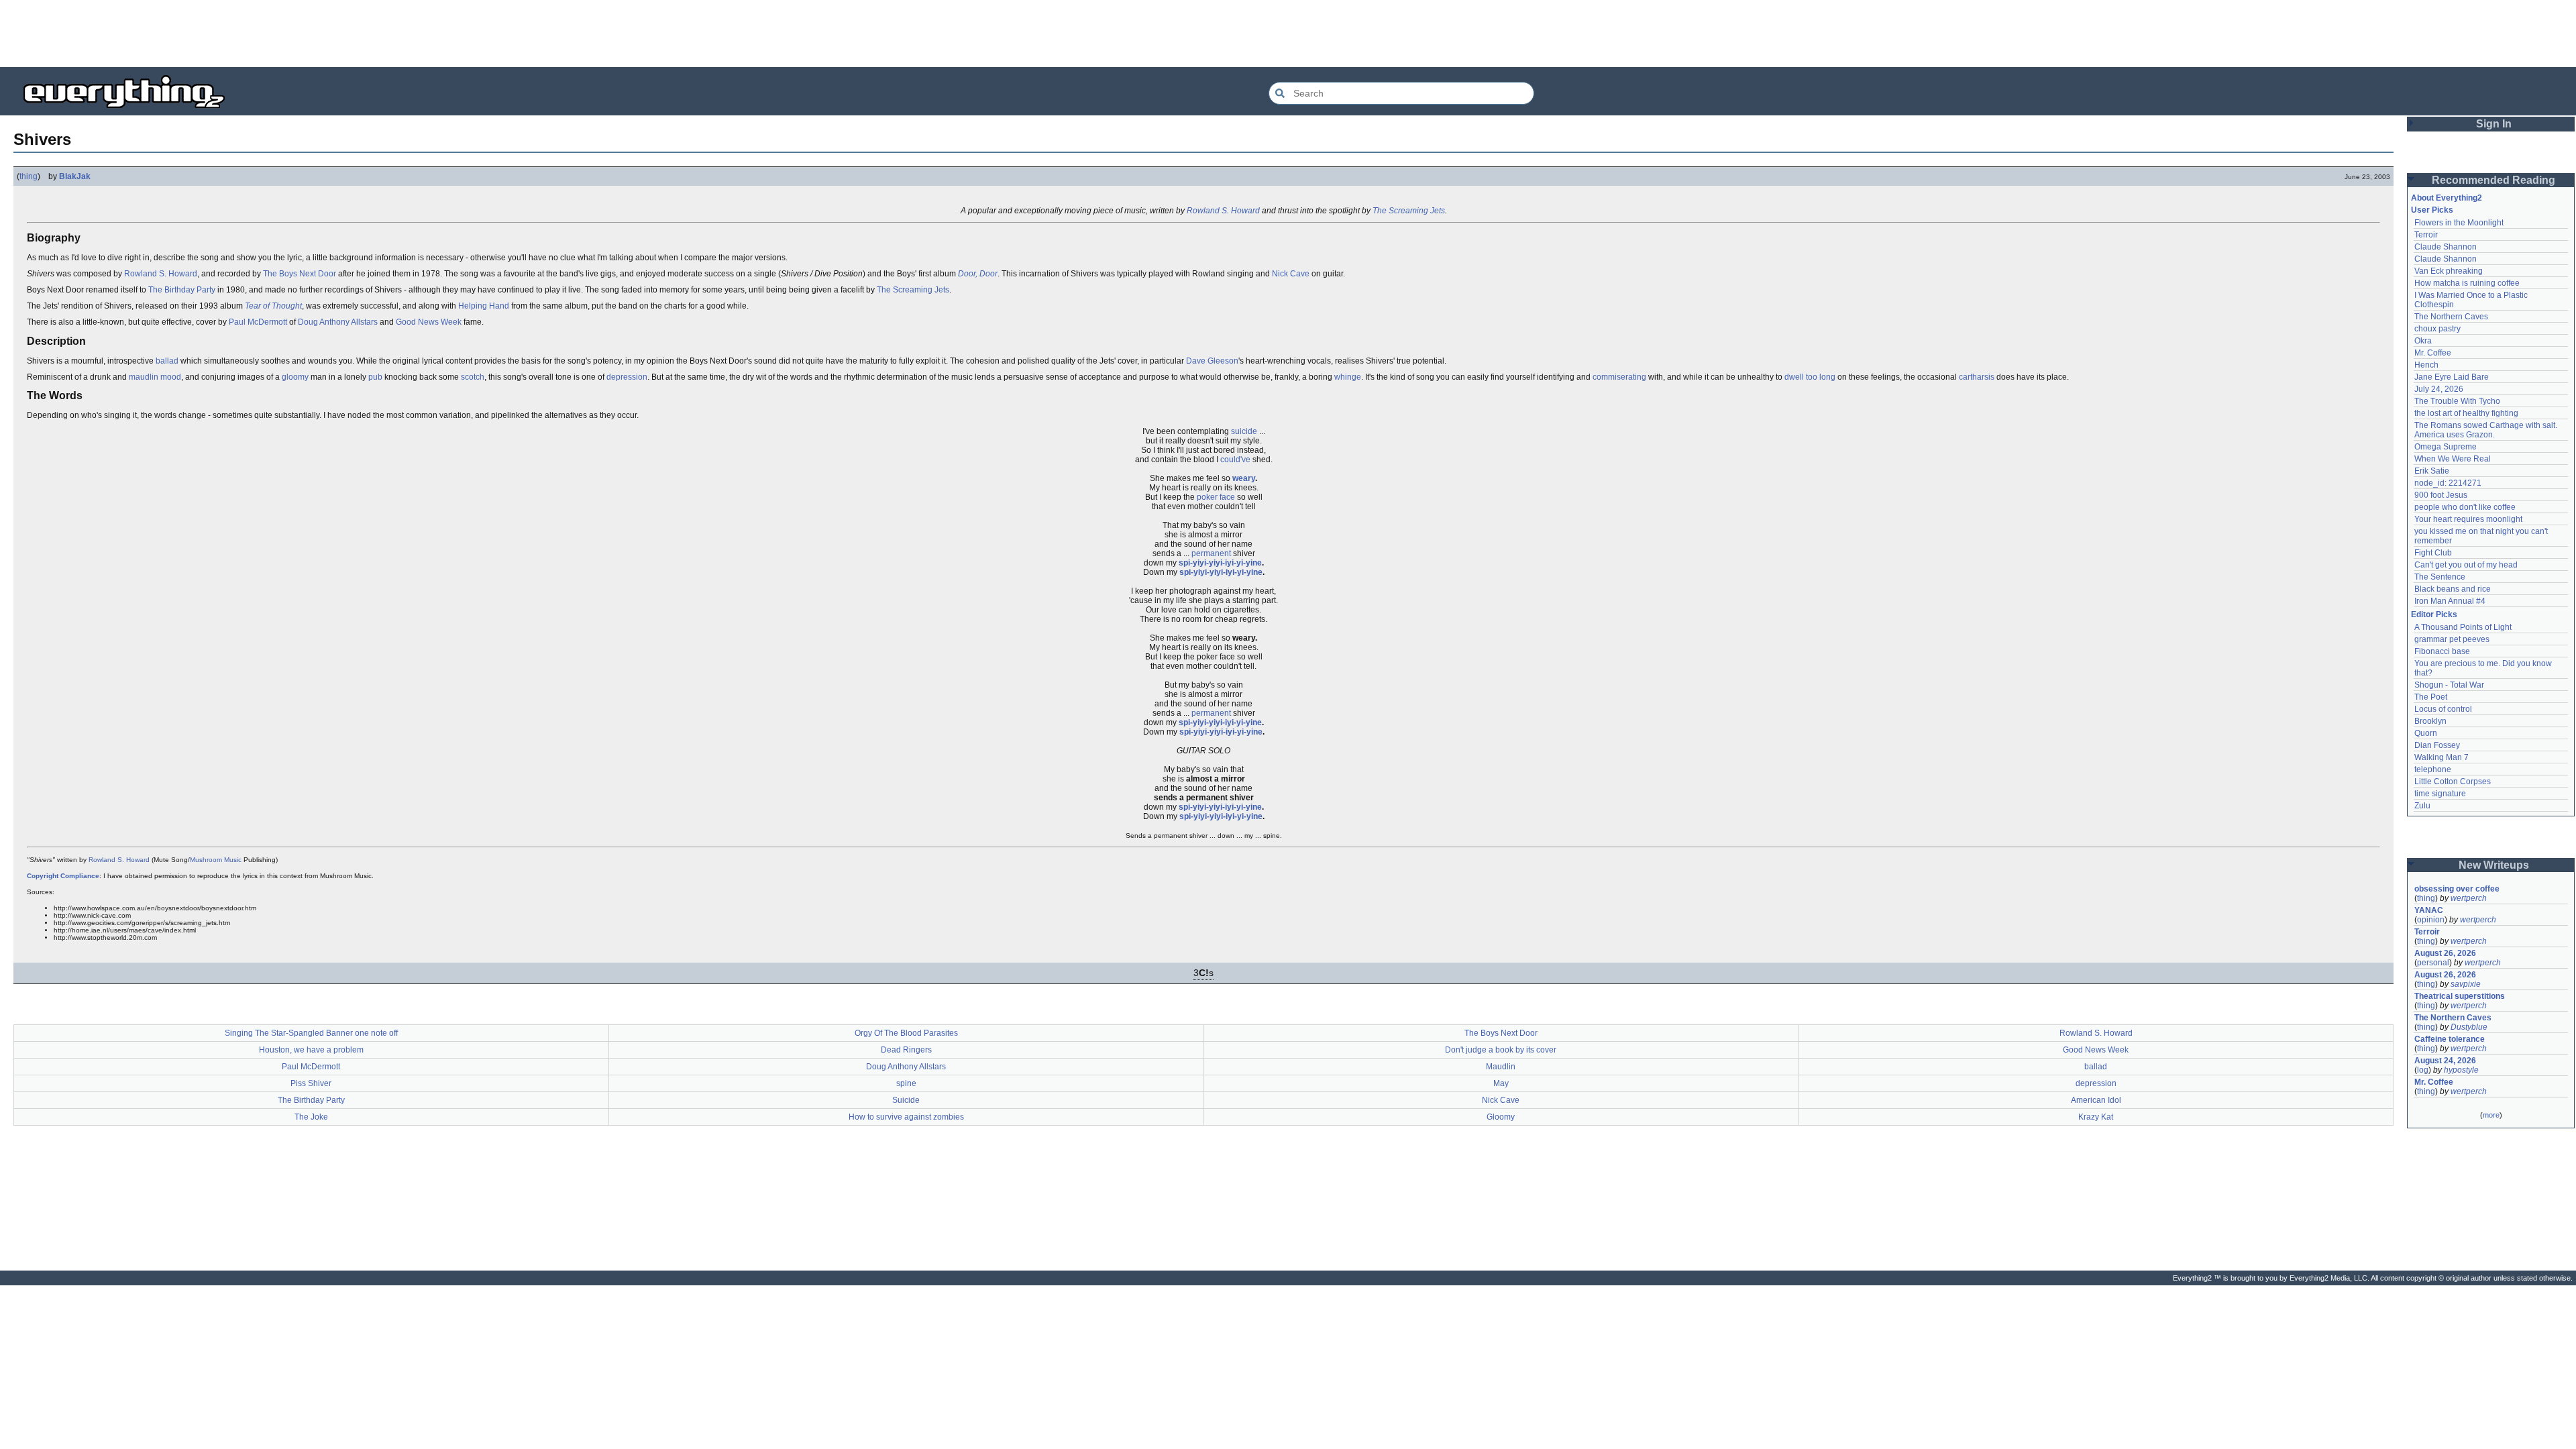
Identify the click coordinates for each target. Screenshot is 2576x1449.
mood (171, 377)
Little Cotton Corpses (2453, 782)
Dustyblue (2469, 1027)
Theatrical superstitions (2460, 996)
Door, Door (978, 274)
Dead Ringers (906, 1050)
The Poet (2431, 697)
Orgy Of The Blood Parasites (906, 1033)
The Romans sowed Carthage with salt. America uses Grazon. (2486, 430)
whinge (1348, 377)
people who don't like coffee (2465, 507)
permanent (1211, 553)
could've (1235, 460)
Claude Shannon (2446, 247)
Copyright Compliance (63, 876)
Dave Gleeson (1212, 361)
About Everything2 (2447, 198)
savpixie (2466, 984)
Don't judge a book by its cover (1501, 1050)
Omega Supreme (2446, 447)
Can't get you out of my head (2466, 565)
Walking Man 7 (2441, 757)
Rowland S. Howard (1223, 211)
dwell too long (1810, 377)
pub (375, 377)
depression (627, 377)
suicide (1244, 431)
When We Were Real (2453, 459)
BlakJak (75, 176)
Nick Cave (1291, 274)
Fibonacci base (2442, 651)
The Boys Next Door (300, 274)
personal (2433, 963)
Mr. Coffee (2433, 353)
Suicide (906, 1100)
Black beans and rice (2453, 589)
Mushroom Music (216, 860)
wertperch (2469, 898)
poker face (1216, 497)
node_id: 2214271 (2448, 483)
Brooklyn (2430, 721)
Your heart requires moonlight (2468, 519)
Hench (2426, 365)
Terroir (2426, 235)
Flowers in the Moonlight (2459, 223)
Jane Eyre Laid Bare (2452, 377)
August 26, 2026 (2445, 953)
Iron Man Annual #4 (2450, 601)
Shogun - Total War (2449, 685)
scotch (473, 377)
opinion (2431, 920)
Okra (2423, 341)
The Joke (311, 1117)
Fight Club (2433, 553)
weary (1244, 478)
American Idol (2096, 1100)
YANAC (2429, 910)
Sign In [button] (2494, 124)
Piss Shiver (311, 1083)
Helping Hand (484, 306)
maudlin (144, 377)
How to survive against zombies (906, 1117)
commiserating (1619, 377)
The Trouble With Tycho (2457, 401)
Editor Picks (2434, 614)
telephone (2433, 769)
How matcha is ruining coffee (2467, 283)
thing (29, 176)
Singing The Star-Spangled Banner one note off (311, 1033)
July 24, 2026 (2439, 389)
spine (906, 1083)
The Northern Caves (2451, 317)
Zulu (2422, 806)
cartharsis (1977, 377)
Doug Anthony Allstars (338, 322)
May (1501, 1083)
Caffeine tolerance (2450, 1039)
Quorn (2426, 733)
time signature (2440, 794)
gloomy (295, 377)
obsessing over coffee (2457, 889)
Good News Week (429, 322)
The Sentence (2440, 577)
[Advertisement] (1288, 34)
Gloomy (1501, 1117)
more (2491, 1115)
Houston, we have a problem (311, 1050)
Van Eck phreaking (2449, 271)
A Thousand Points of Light (2463, 627)
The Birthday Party (182, 290)
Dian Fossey (2437, 745)
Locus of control (2443, 709)
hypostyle (2461, 1070)
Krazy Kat (2096, 1117)
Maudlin (1501, 1067)
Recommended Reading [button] (2493, 180)
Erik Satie (2432, 471)
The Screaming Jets (1409, 211)
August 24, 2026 (2445, 1061)
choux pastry (2437, 329)
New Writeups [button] (2494, 865)
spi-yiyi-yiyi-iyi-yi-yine (1220, 563)
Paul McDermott (258, 322)
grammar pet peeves (2452, 639)
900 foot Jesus (2441, 495)
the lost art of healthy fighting (2466, 413)
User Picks (2432, 210)
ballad (167, 361)
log (2423, 1070)
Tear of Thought (273, 306)
